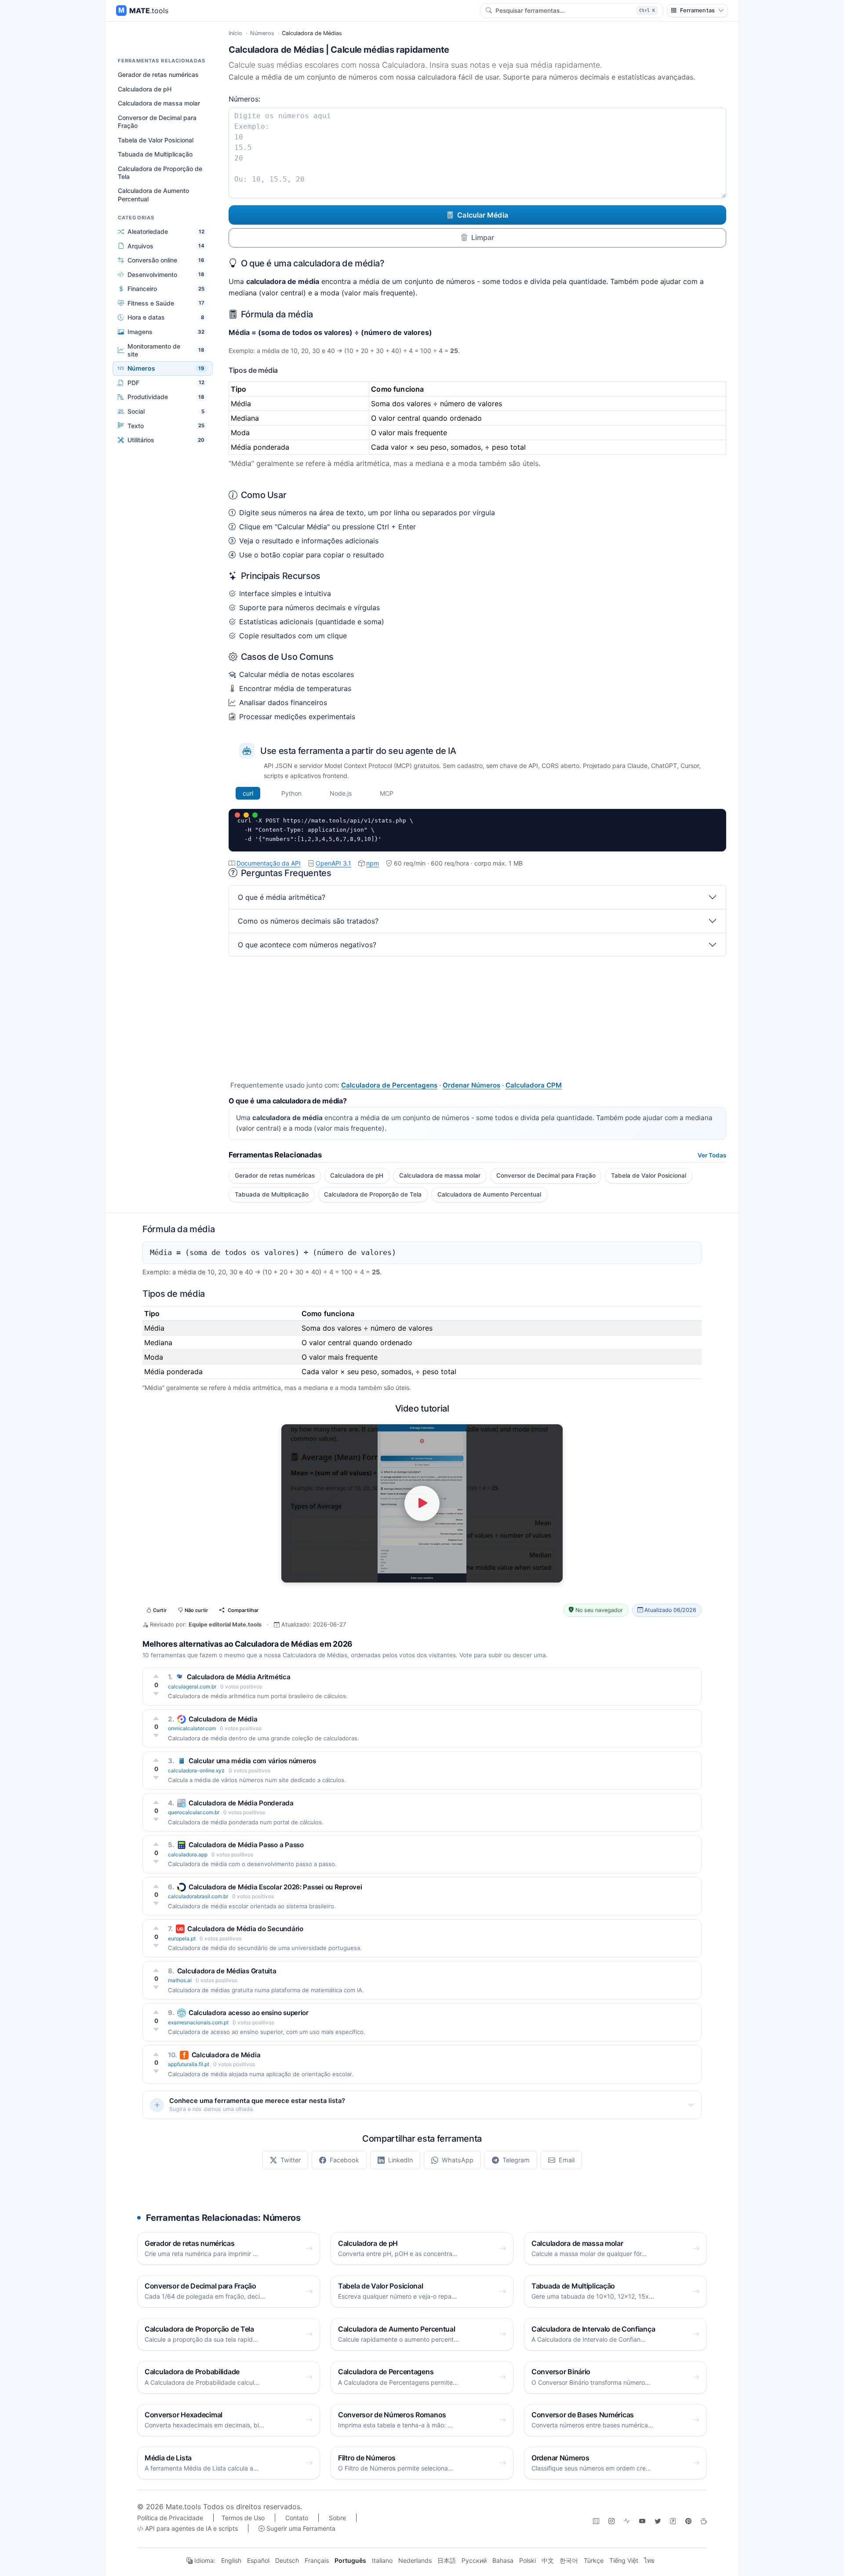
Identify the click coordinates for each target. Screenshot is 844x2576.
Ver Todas (712, 1155)
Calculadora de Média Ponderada (241, 1803)
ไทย (649, 2560)
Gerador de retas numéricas (158, 75)
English (231, 2560)
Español (258, 2560)
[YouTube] (642, 2521)
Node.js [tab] (341, 793)
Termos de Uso (243, 2518)
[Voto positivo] (156, 1676)
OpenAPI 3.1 (333, 863)
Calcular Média (482, 215)
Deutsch (287, 2560)
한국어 (569, 2560)
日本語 (447, 2560)
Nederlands (415, 2560)
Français (317, 2560)
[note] (673, 2521)
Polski (527, 2560)
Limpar (483, 237)
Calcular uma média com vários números (252, 1761)
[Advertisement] (477, 1018)
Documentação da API (269, 863)
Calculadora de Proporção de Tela (160, 173)
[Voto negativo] (156, 1694)
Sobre (337, 2518)
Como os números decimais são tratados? (308, 921)
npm (373, 863)
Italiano (382, 2560)
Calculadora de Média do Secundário (245, 1929)
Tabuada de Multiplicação (155, 154)
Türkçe (594, 2560)
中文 (548, 2560)
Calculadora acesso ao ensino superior (249, 2013)
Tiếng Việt (624, 2560)
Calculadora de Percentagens (389, 1085)
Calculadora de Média (223, 1719)
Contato (297, 2518)
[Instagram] (611, 2521)
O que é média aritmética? (282, 897)
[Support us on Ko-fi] (704, 2521)
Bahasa (503, 2560)
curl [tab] (248, 793)
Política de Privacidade (170, 2518)
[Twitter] (658, 2521)
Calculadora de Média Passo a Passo (246, 1845)
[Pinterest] (688, 2521)
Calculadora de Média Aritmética (239, 1677)
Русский (474, 2560)
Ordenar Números (471, 1085)
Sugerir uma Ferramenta (300, 2528)
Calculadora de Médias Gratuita (227, 1971)
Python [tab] (291, 793)
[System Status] (627, 2521)
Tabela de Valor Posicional (156, 140)
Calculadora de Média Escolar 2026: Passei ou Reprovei (275, 1887)
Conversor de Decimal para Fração (157, 122)
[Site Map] (596, 2521)
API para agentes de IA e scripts (191, 2528)
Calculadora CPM (534, 1085)
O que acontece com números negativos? (307, 945)
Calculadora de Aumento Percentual (153, 195)
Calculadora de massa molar (159, 103)
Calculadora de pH (145, 89)
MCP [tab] (387, 793)
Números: (244, 99)
